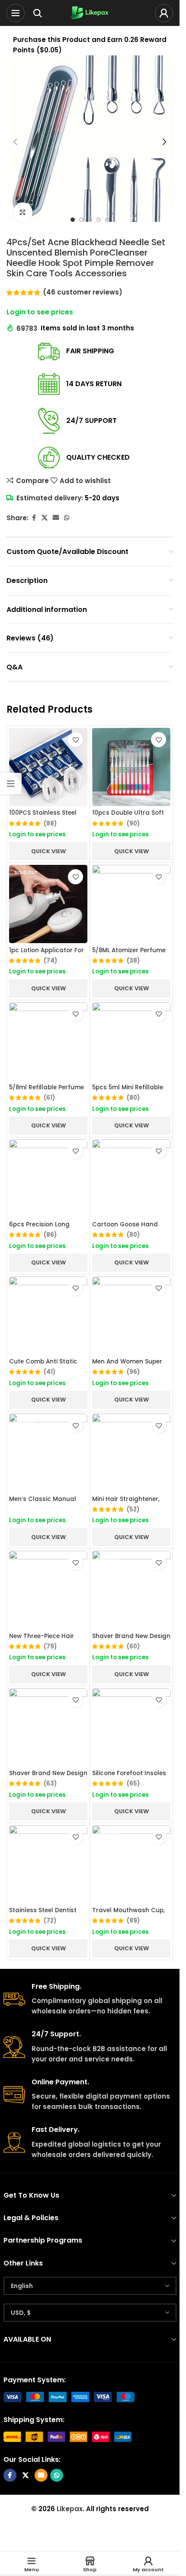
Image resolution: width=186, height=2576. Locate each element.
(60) (133, 1647)
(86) (50, 1235)
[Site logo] (90, 12)
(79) (50, 1647)
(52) (133, 1510)
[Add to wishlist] (75, 740)
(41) (50, 1372)
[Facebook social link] (34, 518)
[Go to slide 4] (99, 220)
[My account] (164, 13)
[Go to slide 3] (90, 220)
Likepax (70, 2509)
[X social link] (45, 518)
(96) (133, 1372)
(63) (50, 1784)
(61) (49, 1098)
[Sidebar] (11, 784)
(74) (50, 961)
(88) (50, 824)
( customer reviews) (83, 292)
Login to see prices (40, 312)
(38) (133, 961)
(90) (133, 824)
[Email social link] (56, 518)
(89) (133, 1921)
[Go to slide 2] (81, 220)
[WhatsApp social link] (67, 518)
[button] (15, 142)
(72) (50, 1921)
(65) (133, 1784)
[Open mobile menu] (16, 13)
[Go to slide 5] (107, 220)
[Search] (38, 13)
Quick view (48, 851)
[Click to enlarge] (23, 212)
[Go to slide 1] (73, 220)
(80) (133, 1098)
